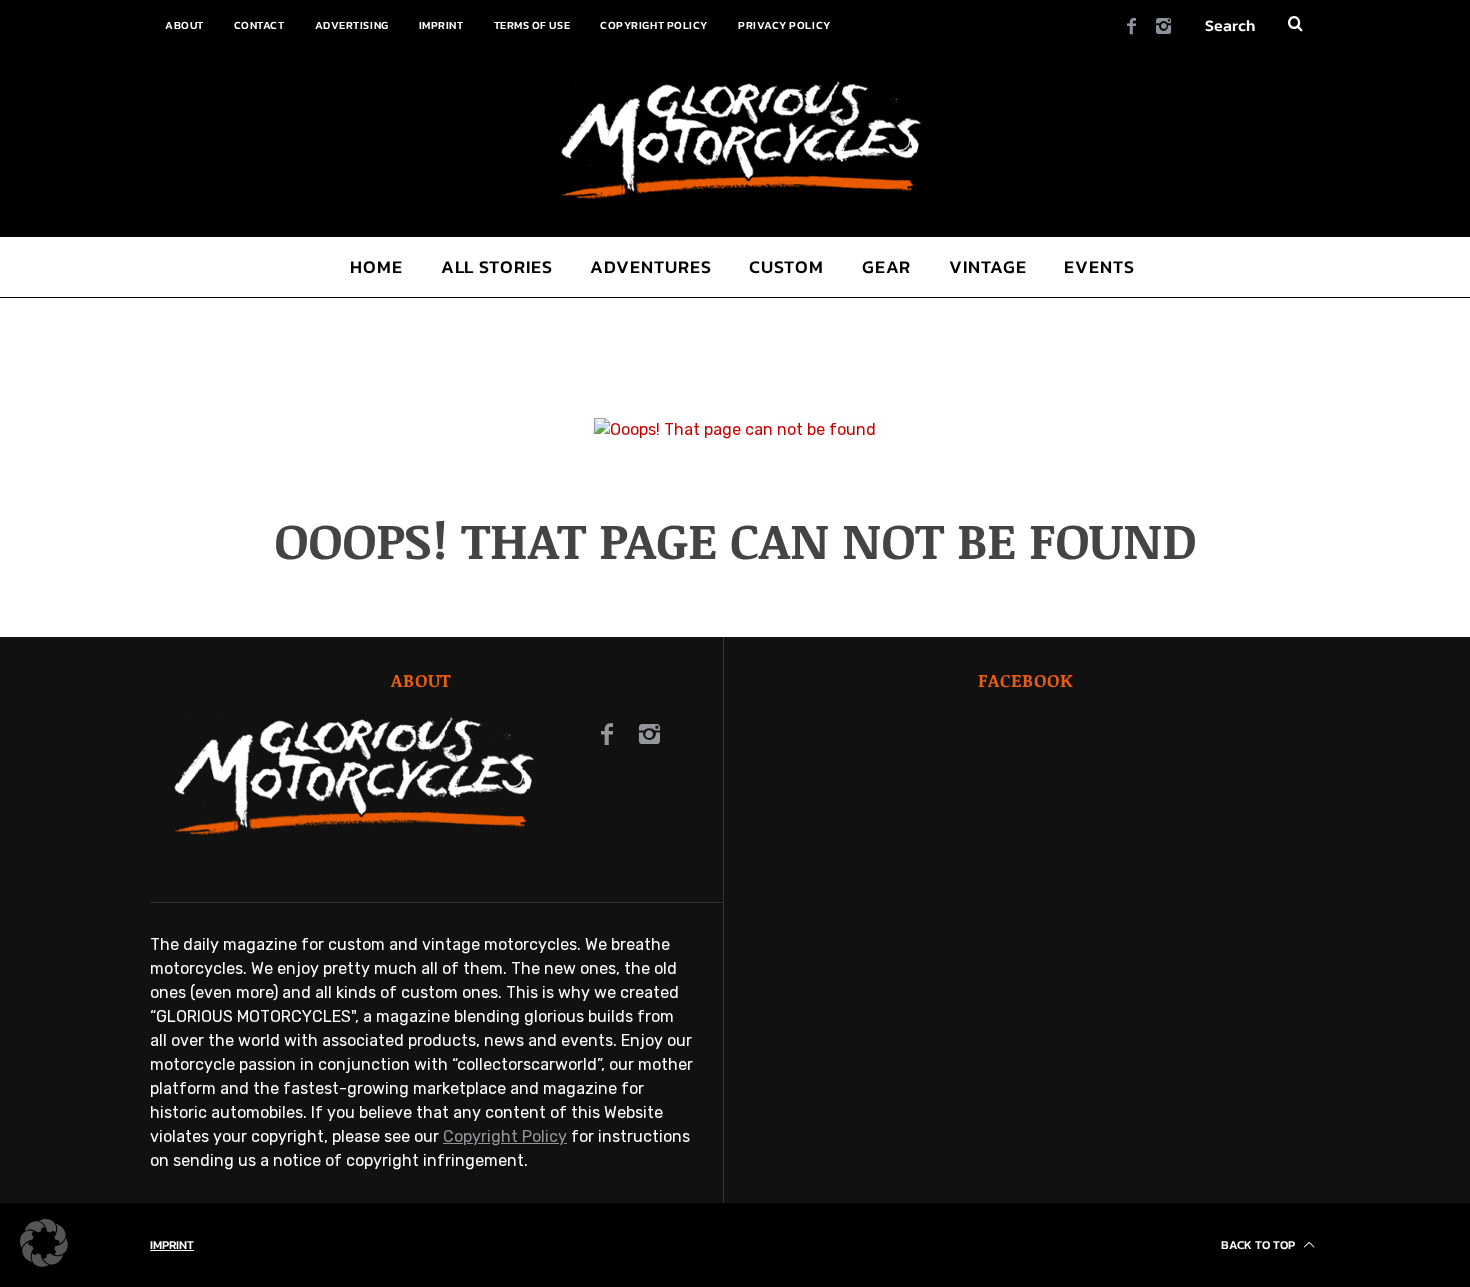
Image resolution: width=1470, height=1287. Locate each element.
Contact (259, 25)
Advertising (352, 25)
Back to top (1259, 1245)
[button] (44, 1243)
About (184, 25)
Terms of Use (532, 25)
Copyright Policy (654, 25)
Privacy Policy (784, 25)
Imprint (441, 25)
